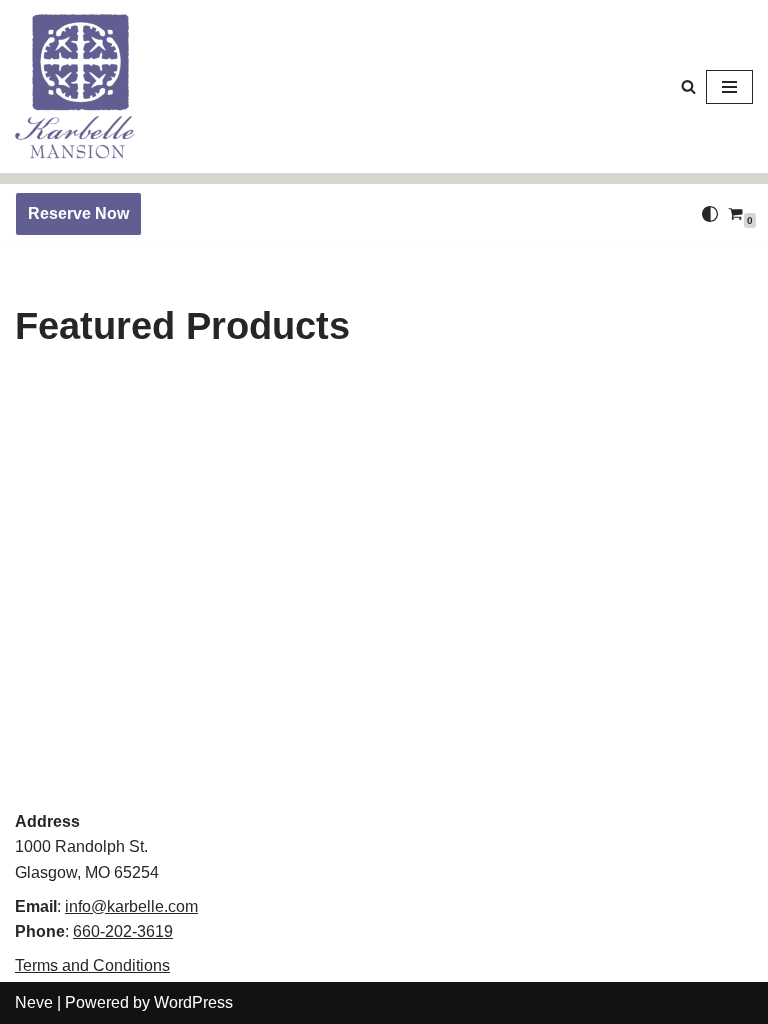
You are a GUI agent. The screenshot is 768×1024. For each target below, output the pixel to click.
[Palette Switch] (710, 214)
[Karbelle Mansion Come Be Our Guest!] (75, 86)
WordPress (193, 1002)
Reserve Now (78, 213)
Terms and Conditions (92, 965)
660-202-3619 (123, 931)
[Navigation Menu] (729, 87)
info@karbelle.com (131, 906)
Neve (34, 1002)
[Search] (688, 86)
